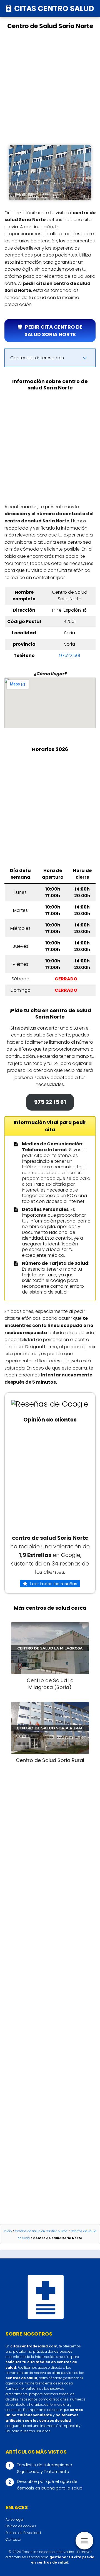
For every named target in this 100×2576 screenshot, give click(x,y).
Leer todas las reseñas (54, 1584)
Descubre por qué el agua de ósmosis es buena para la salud (50, 2485)
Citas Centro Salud (54, 8)
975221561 (70, 655)
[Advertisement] (50, 88)
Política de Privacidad (23, 2533)
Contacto (13, 2539)
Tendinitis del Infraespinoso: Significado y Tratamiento (45, 2468)
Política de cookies (21, 2526)
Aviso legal (15, 2519)
